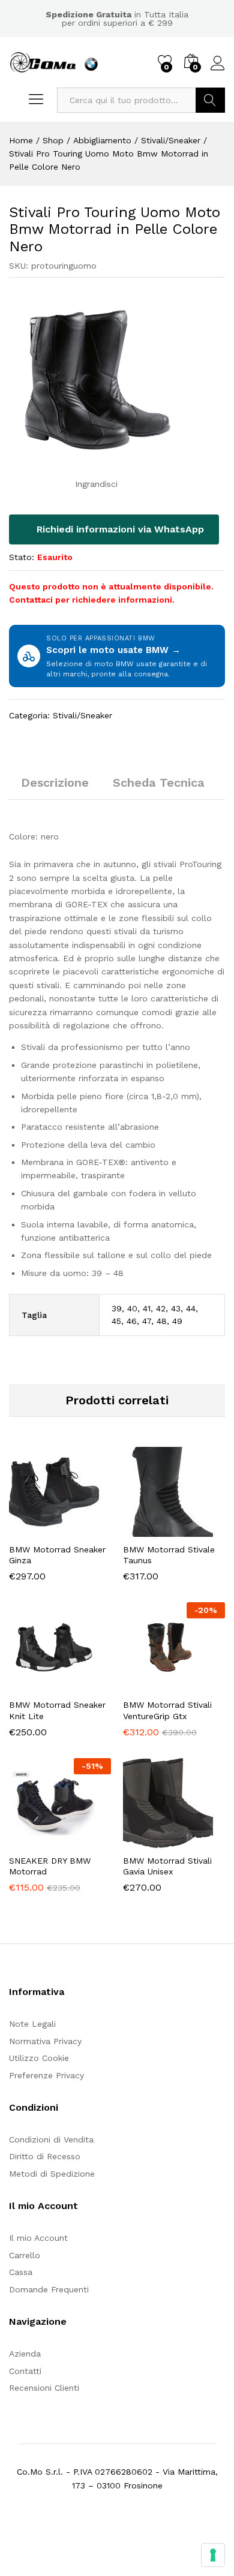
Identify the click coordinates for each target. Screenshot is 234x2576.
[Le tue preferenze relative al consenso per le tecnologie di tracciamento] (213, 2555)
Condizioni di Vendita (51, 2139)
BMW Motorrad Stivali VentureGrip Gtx (167, 1710)
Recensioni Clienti (44, 2388)
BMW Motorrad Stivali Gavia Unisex (167, 1866)
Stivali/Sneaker (82, 715)
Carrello (25, 2255)
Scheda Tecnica (159, 783)
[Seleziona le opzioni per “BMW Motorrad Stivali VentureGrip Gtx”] (145, 1685)
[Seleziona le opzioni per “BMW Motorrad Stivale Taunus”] (145, 1530)
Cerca (210, 100)
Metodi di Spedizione (52, 2174)
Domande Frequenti (49, 2289)
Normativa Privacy (45, 2041)
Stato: (22, 557)
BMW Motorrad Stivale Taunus (169, 1555)
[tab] (55, 788)
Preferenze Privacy (46, 2075)
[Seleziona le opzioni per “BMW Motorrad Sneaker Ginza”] (31, 1530)
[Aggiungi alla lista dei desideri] (86, 1530)
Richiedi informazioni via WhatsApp (119, 529)
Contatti (25, 2371)
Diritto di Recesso (45, 2156)
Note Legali (32, 2024)
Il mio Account (38, 2238)
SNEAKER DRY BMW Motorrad (50, 1866)
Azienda (25, 2354)
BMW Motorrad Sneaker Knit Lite (57, 1710)
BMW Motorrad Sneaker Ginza (57, 1555)
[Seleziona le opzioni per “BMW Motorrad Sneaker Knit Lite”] (31, 1685)
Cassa (21, 2272)
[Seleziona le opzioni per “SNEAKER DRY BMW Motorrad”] (31, 1841)
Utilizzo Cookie (39, 2058)
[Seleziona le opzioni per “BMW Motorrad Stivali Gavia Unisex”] (145, 1841)
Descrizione (55, 783)
